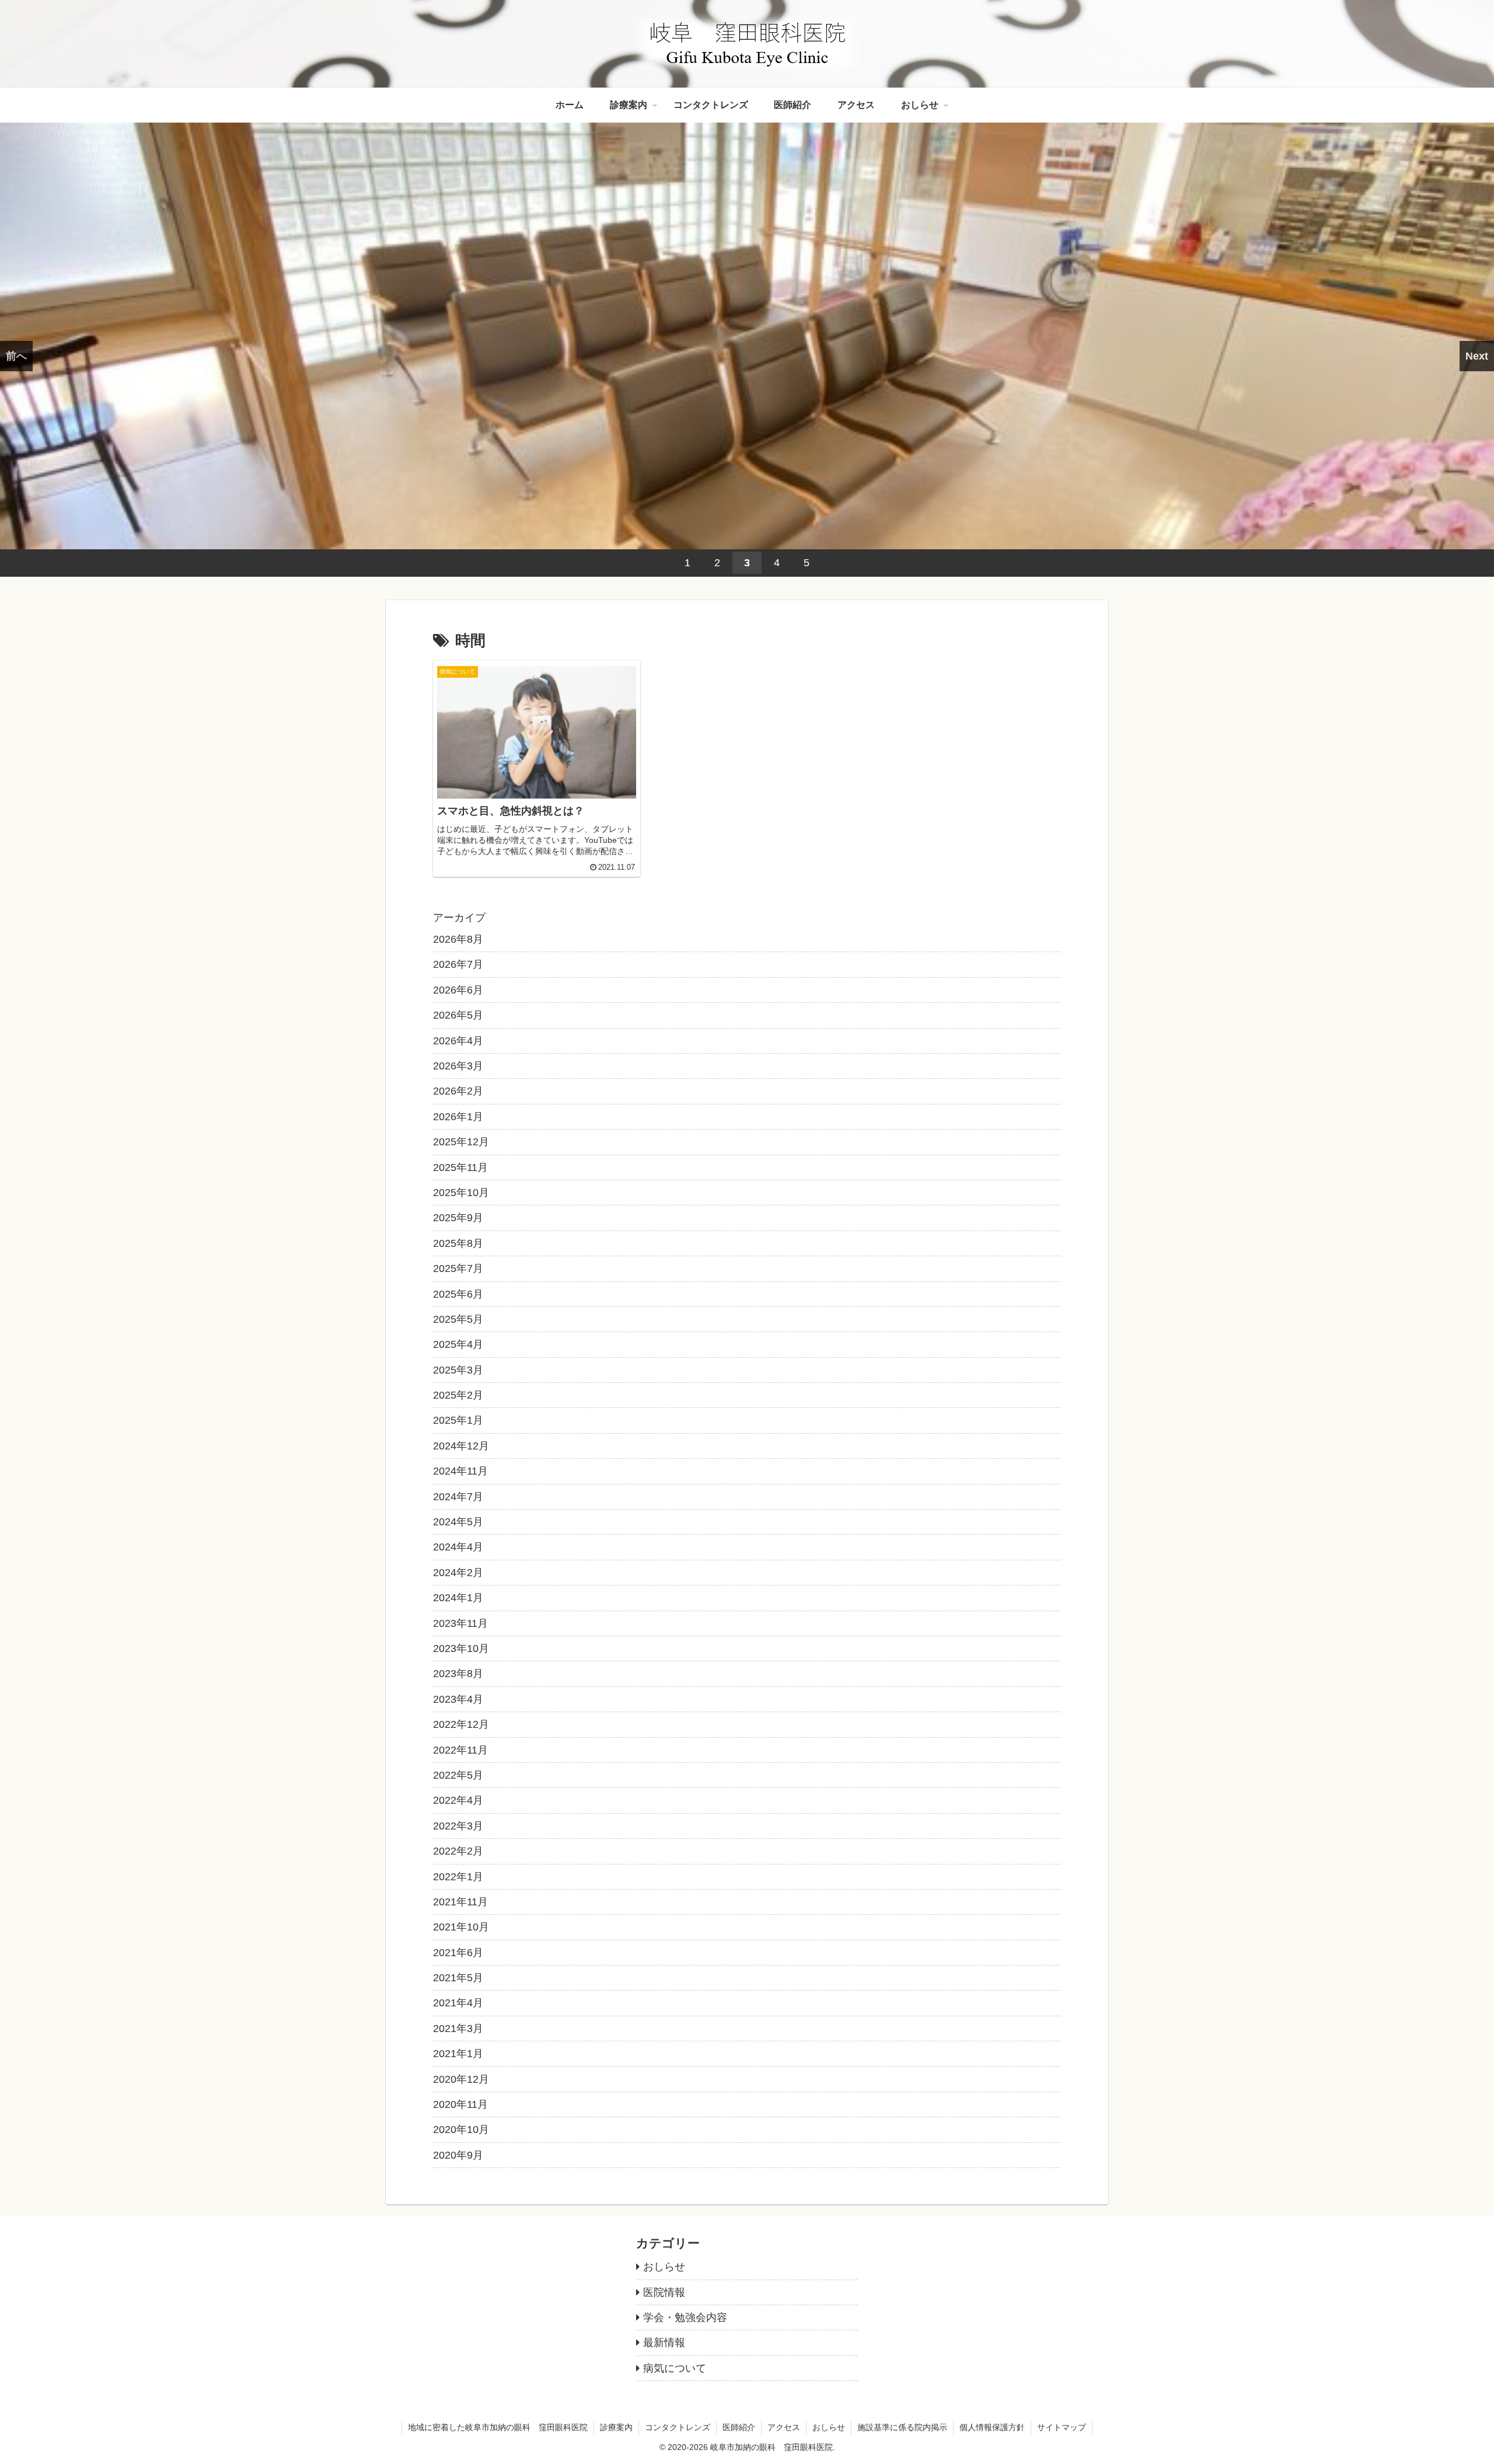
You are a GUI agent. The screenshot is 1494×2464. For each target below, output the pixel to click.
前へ (16, 356)
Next (1477, 356)
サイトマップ (1062, 2427)
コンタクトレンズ (678, 2427)
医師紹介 (739, 2427)
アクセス (784, 2427)
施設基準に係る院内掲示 (902, 2427)
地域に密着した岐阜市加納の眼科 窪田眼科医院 (498, 2427)
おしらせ (829, 2427)
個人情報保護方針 (992, 2427)
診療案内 (616, 2427)
